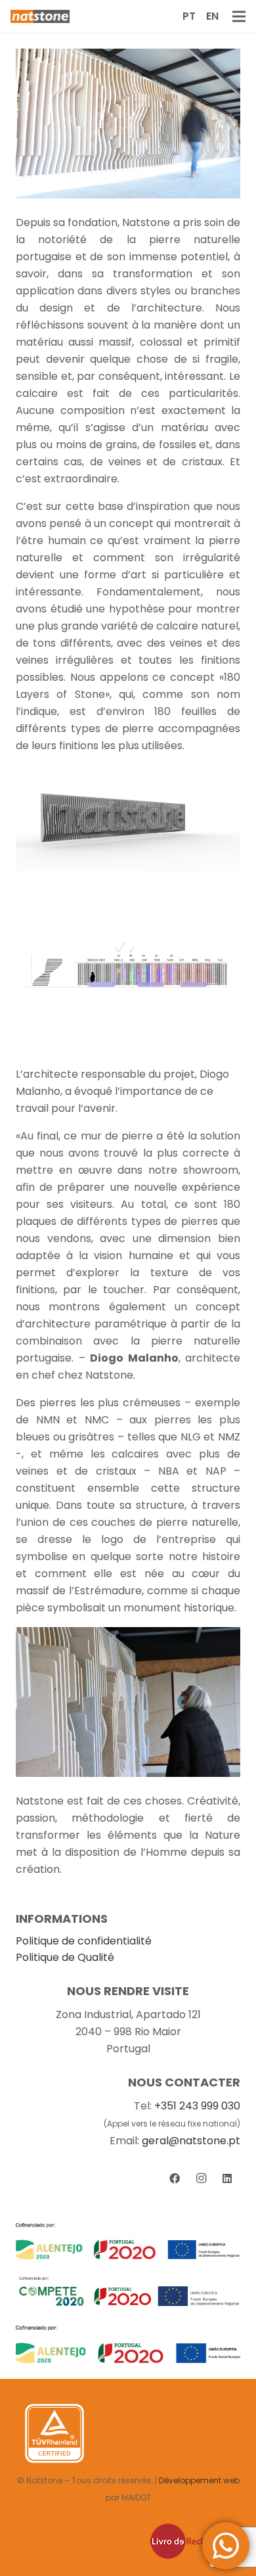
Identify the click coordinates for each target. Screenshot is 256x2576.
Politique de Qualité (65, 1957)
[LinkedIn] (227, 2178)
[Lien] (40, 16)
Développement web (199, 2480)
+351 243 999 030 (197, 2106)
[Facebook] (175, 2178)
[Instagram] (201, 2178)
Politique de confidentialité (84, 1941)
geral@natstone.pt (191, 2141)
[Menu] (239, 16)
